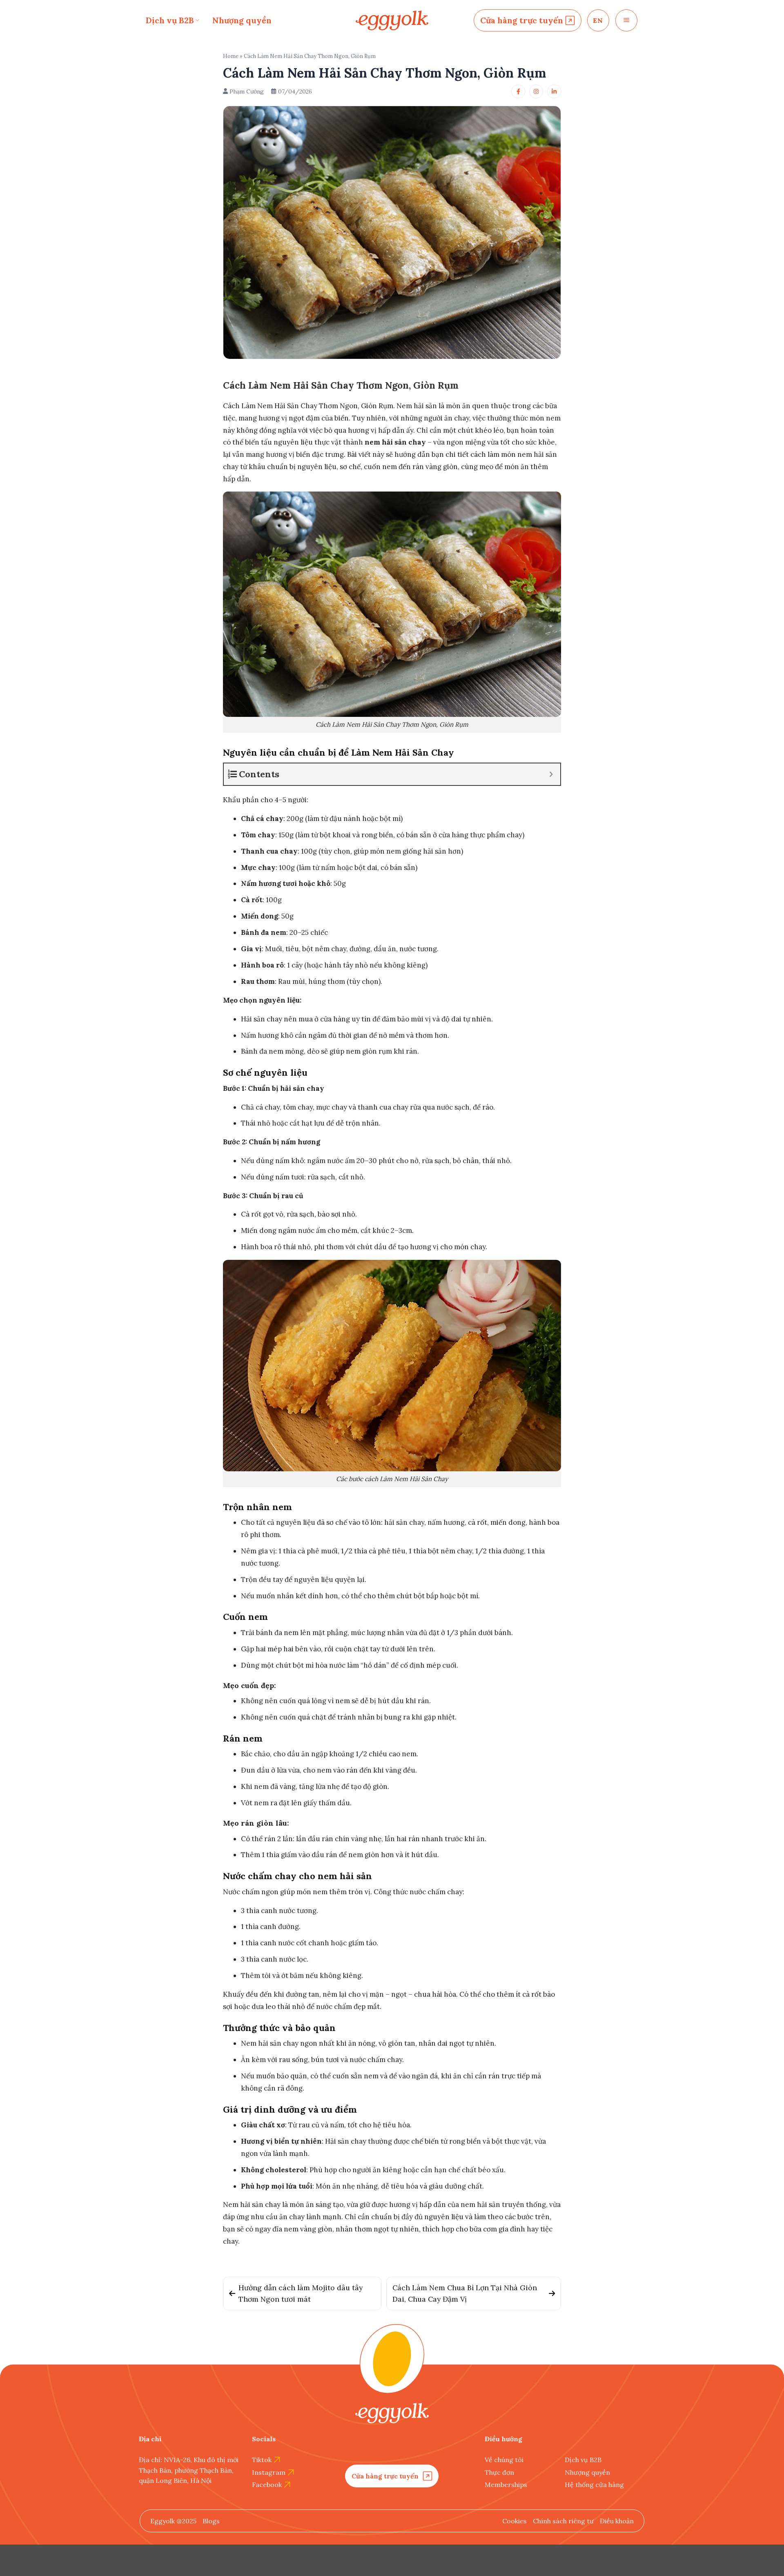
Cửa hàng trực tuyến (522, 20)
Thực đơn (499, 2472)
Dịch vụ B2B (170, 20)
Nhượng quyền (242, 20)
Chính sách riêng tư (563, 2521)
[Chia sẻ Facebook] (518, 91)
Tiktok (262, 2460)
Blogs (211, 2521)
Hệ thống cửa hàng (594, 2485)
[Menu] (626, 20)
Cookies (514, 2521)
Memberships (506, 2485)
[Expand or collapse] (551, 774)
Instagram (269, 2472)
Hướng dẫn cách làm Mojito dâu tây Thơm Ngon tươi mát (301, 2293)
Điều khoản (617, 2521)
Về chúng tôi (504, 2460)
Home (231, 56)
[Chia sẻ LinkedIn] (554, 91)
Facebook (267, 2485)
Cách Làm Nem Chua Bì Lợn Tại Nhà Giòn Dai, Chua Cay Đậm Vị (465, 2293)
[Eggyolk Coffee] (392, 21)
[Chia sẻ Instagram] (536, 91)
